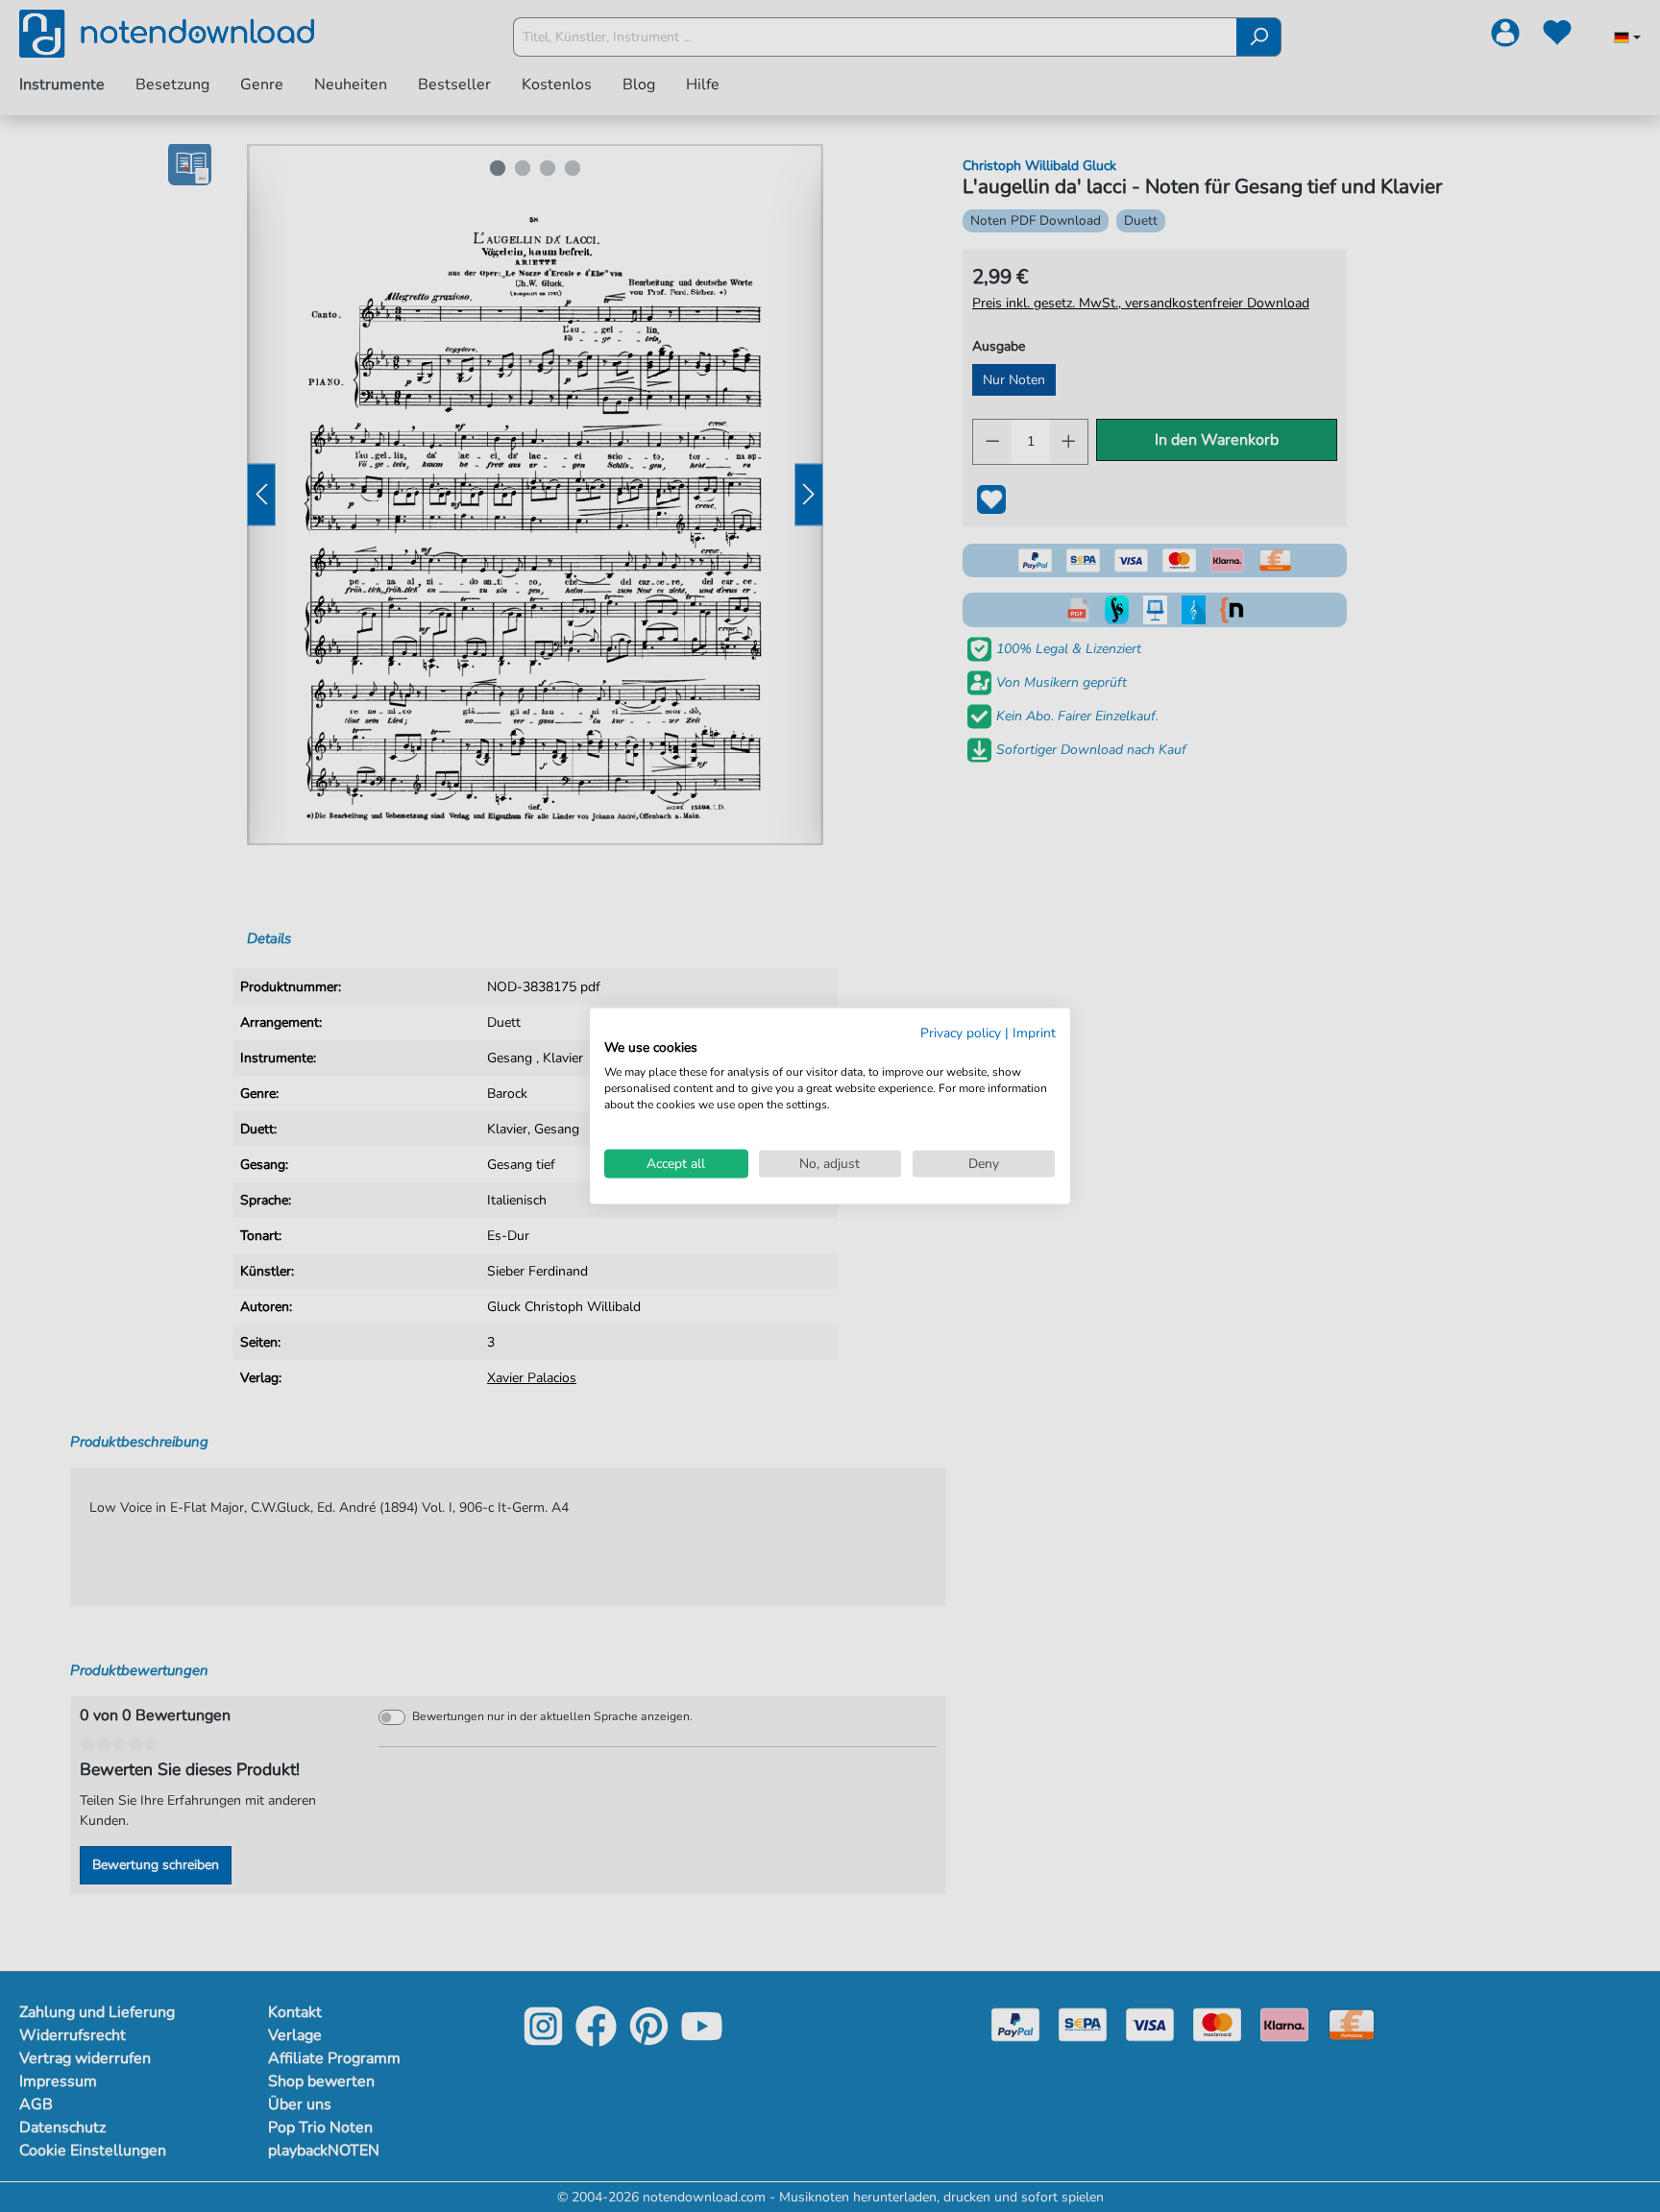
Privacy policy (961, 1032)
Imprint (1034, 1032)
